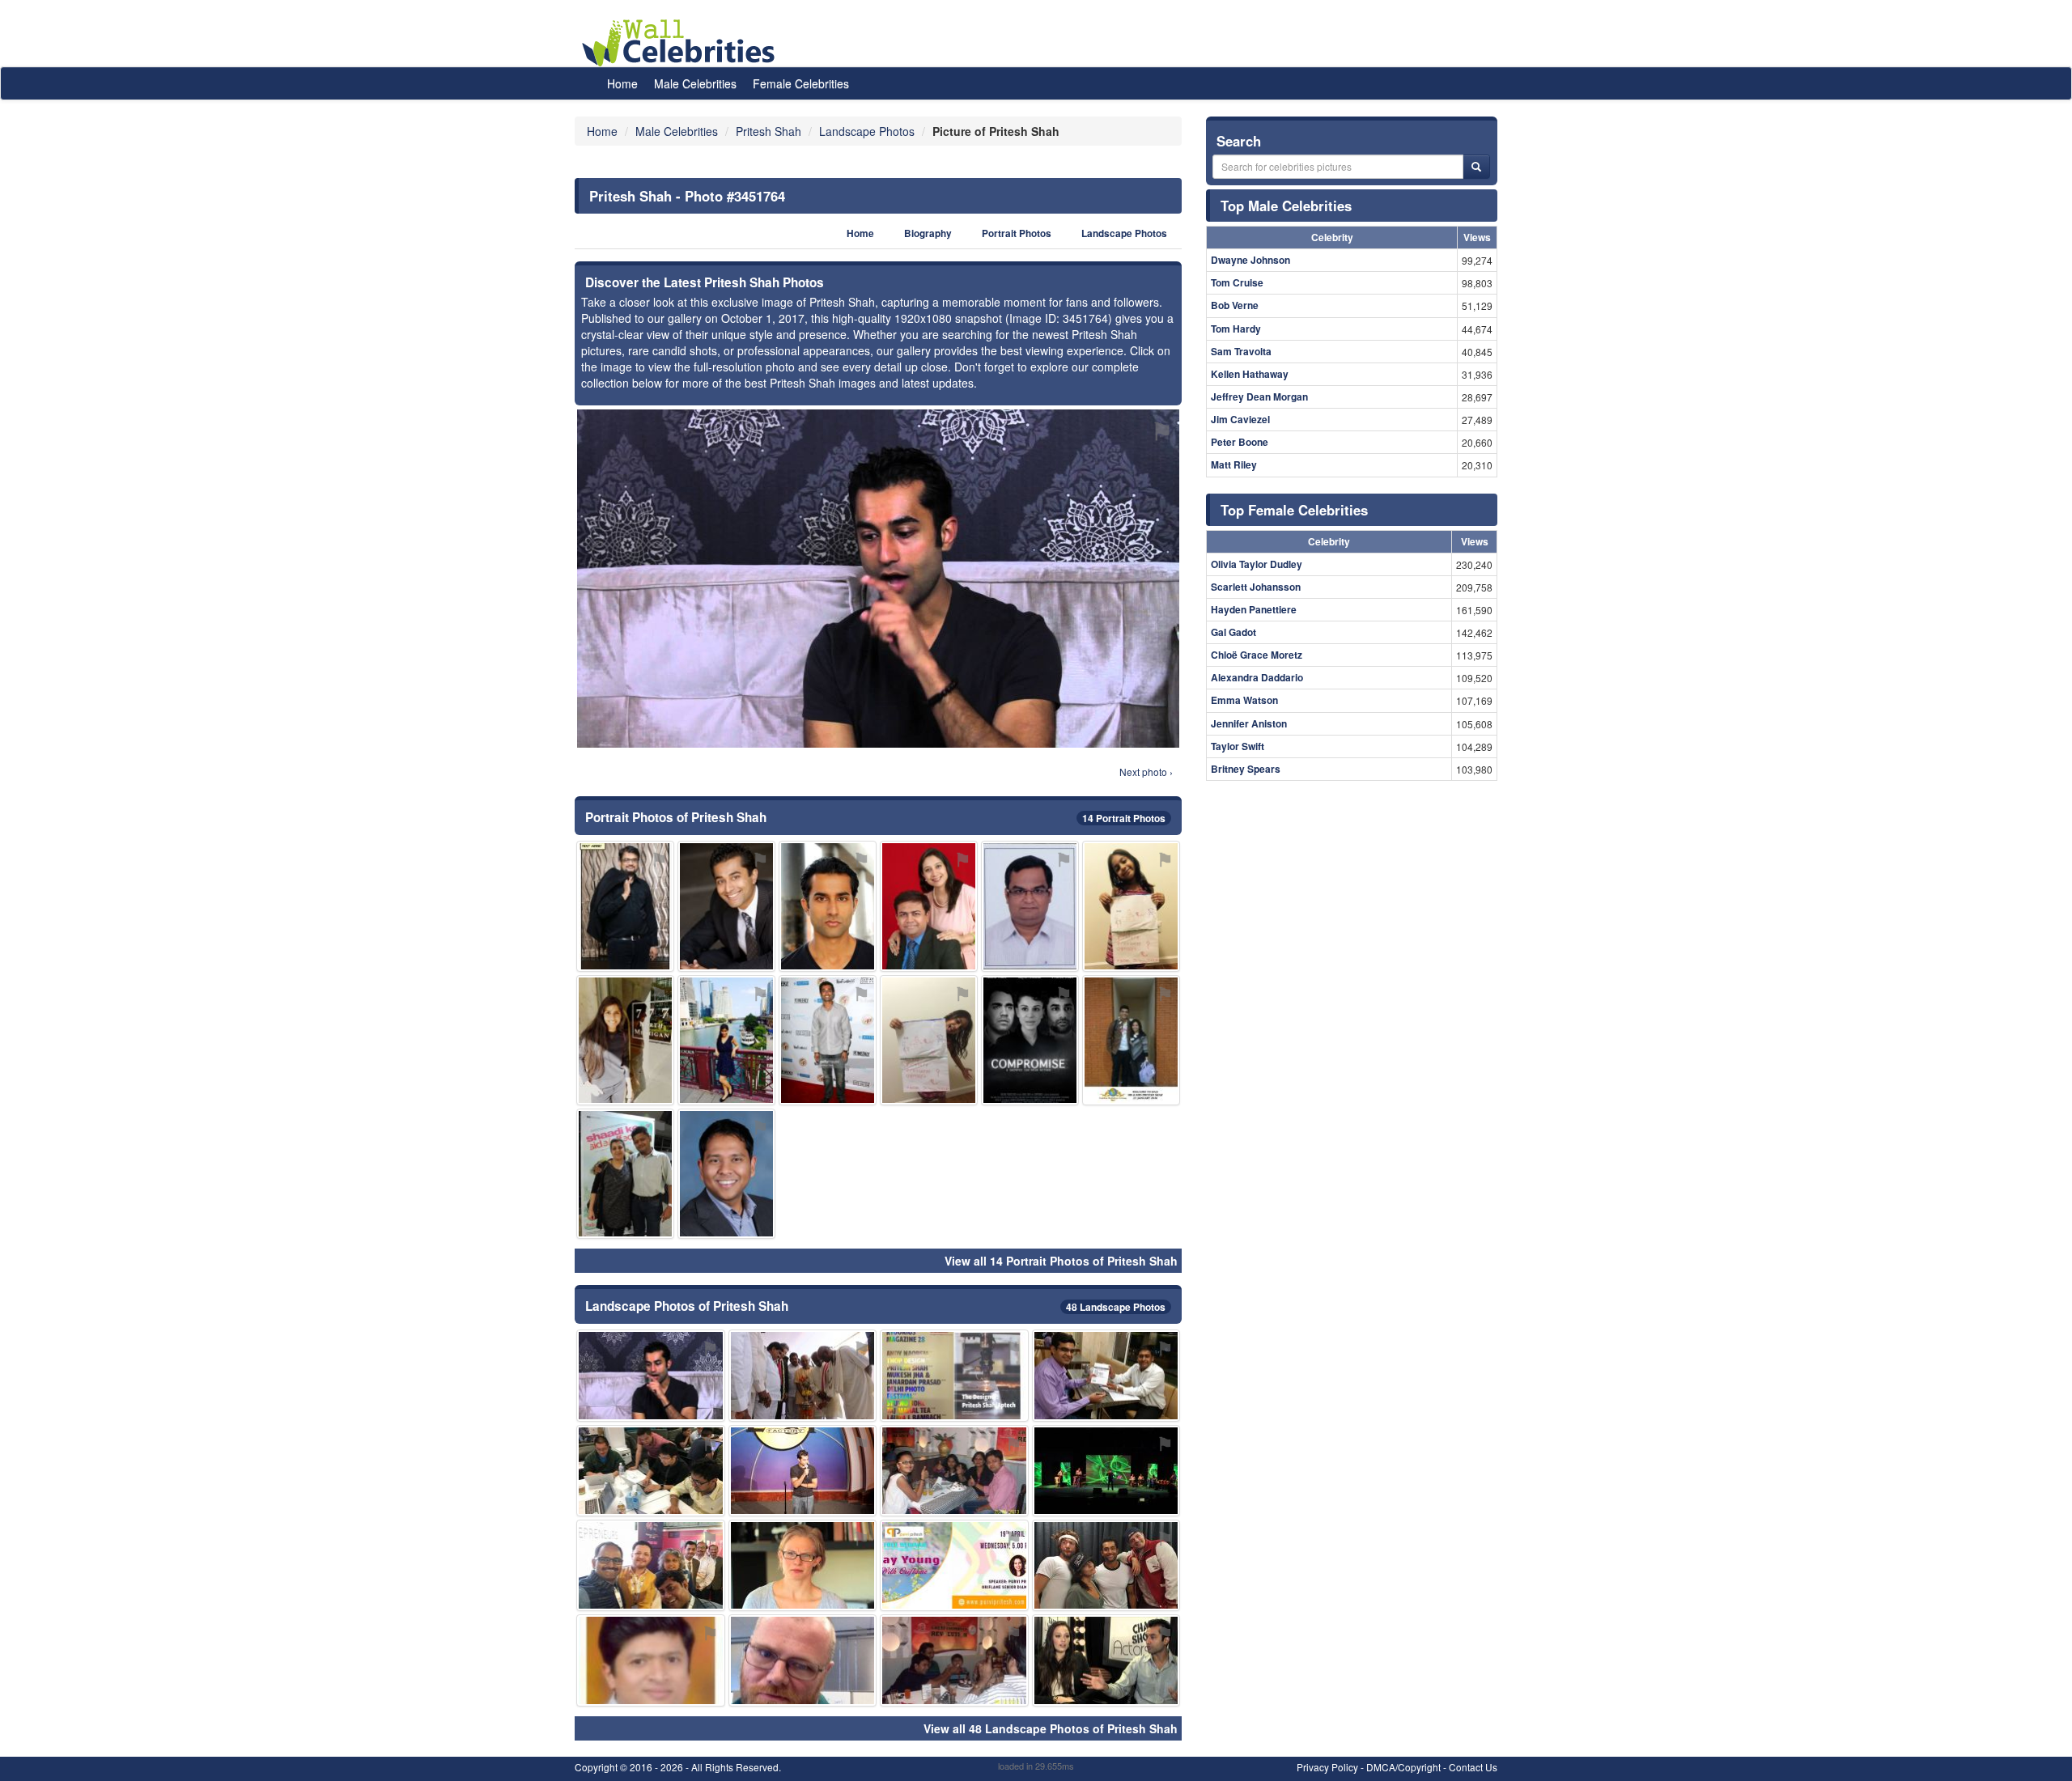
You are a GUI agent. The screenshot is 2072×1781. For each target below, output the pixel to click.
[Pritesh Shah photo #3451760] (726, 906)
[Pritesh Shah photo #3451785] (651, 1565)
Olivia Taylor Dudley (1257, 564)
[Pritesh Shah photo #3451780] (803, 1375)
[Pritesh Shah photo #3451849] (1030, 1040)
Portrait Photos (1017, 233)
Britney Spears (1246, 769)
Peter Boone (1240, 442)
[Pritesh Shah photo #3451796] (726, 1174)
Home (622, 83)
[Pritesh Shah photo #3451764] (651, 1375)
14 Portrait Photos (1124, 818)
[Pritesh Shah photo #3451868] (929, 1040)
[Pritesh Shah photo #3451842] (1106, 1471)
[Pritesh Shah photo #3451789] (1131, 906)
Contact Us (1473, 1767)
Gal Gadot (1233, 632)
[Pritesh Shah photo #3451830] (803, 1565)
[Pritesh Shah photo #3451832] (625, 1040)
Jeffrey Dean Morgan (1259, 396)
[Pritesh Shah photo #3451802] (625, 906)
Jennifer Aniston (1249, 723)
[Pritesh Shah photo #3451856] (954, 1565)
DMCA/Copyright (1403, 1767)
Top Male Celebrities (1286, 206)
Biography (928, 233)
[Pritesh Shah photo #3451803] (651, 1471)
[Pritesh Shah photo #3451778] (828, 1040)
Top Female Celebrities (1294, 510)
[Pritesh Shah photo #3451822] (954, 1471)
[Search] (1476, 167)
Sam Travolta (1241, 351)
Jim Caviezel (1240, 419)
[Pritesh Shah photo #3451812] (726, 1040)
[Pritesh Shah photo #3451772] (1030, 906)
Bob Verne (1235, 305)
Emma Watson (1244, 700)
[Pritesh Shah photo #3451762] (828, 906)
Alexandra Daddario (1257, 677)
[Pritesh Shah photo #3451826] (929, 906)
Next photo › (1146, 772)
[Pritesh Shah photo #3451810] (954, 1660)
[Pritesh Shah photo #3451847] (1131, 1040)
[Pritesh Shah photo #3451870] (954, 1375)
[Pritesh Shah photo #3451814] (1106, 1660)
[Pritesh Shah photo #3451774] (625, 1174)
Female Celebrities (801, 83)
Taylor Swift (1238, 746)
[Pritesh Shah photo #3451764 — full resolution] (878, 579)
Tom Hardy (1236, 329)
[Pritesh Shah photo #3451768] (803, 1471)
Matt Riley (1234, 464)
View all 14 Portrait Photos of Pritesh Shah (1061, 1261)
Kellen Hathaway (1250, 374)
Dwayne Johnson (1250, 260)
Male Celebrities (695, 83)
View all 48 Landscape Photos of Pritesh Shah (1051, 1728)
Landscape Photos (1124, 233)
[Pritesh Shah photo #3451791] (651, 1660)
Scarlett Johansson (1256, 587)
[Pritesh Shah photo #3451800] (803, 1660)
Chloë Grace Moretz (1257, 655)
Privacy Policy (1327, 1767)
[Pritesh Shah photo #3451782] (1106, 1375)
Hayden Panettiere (1254, 609)
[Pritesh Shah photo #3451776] (1106, 1565)
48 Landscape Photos (1116, 1307)
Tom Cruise (1237, 282)
